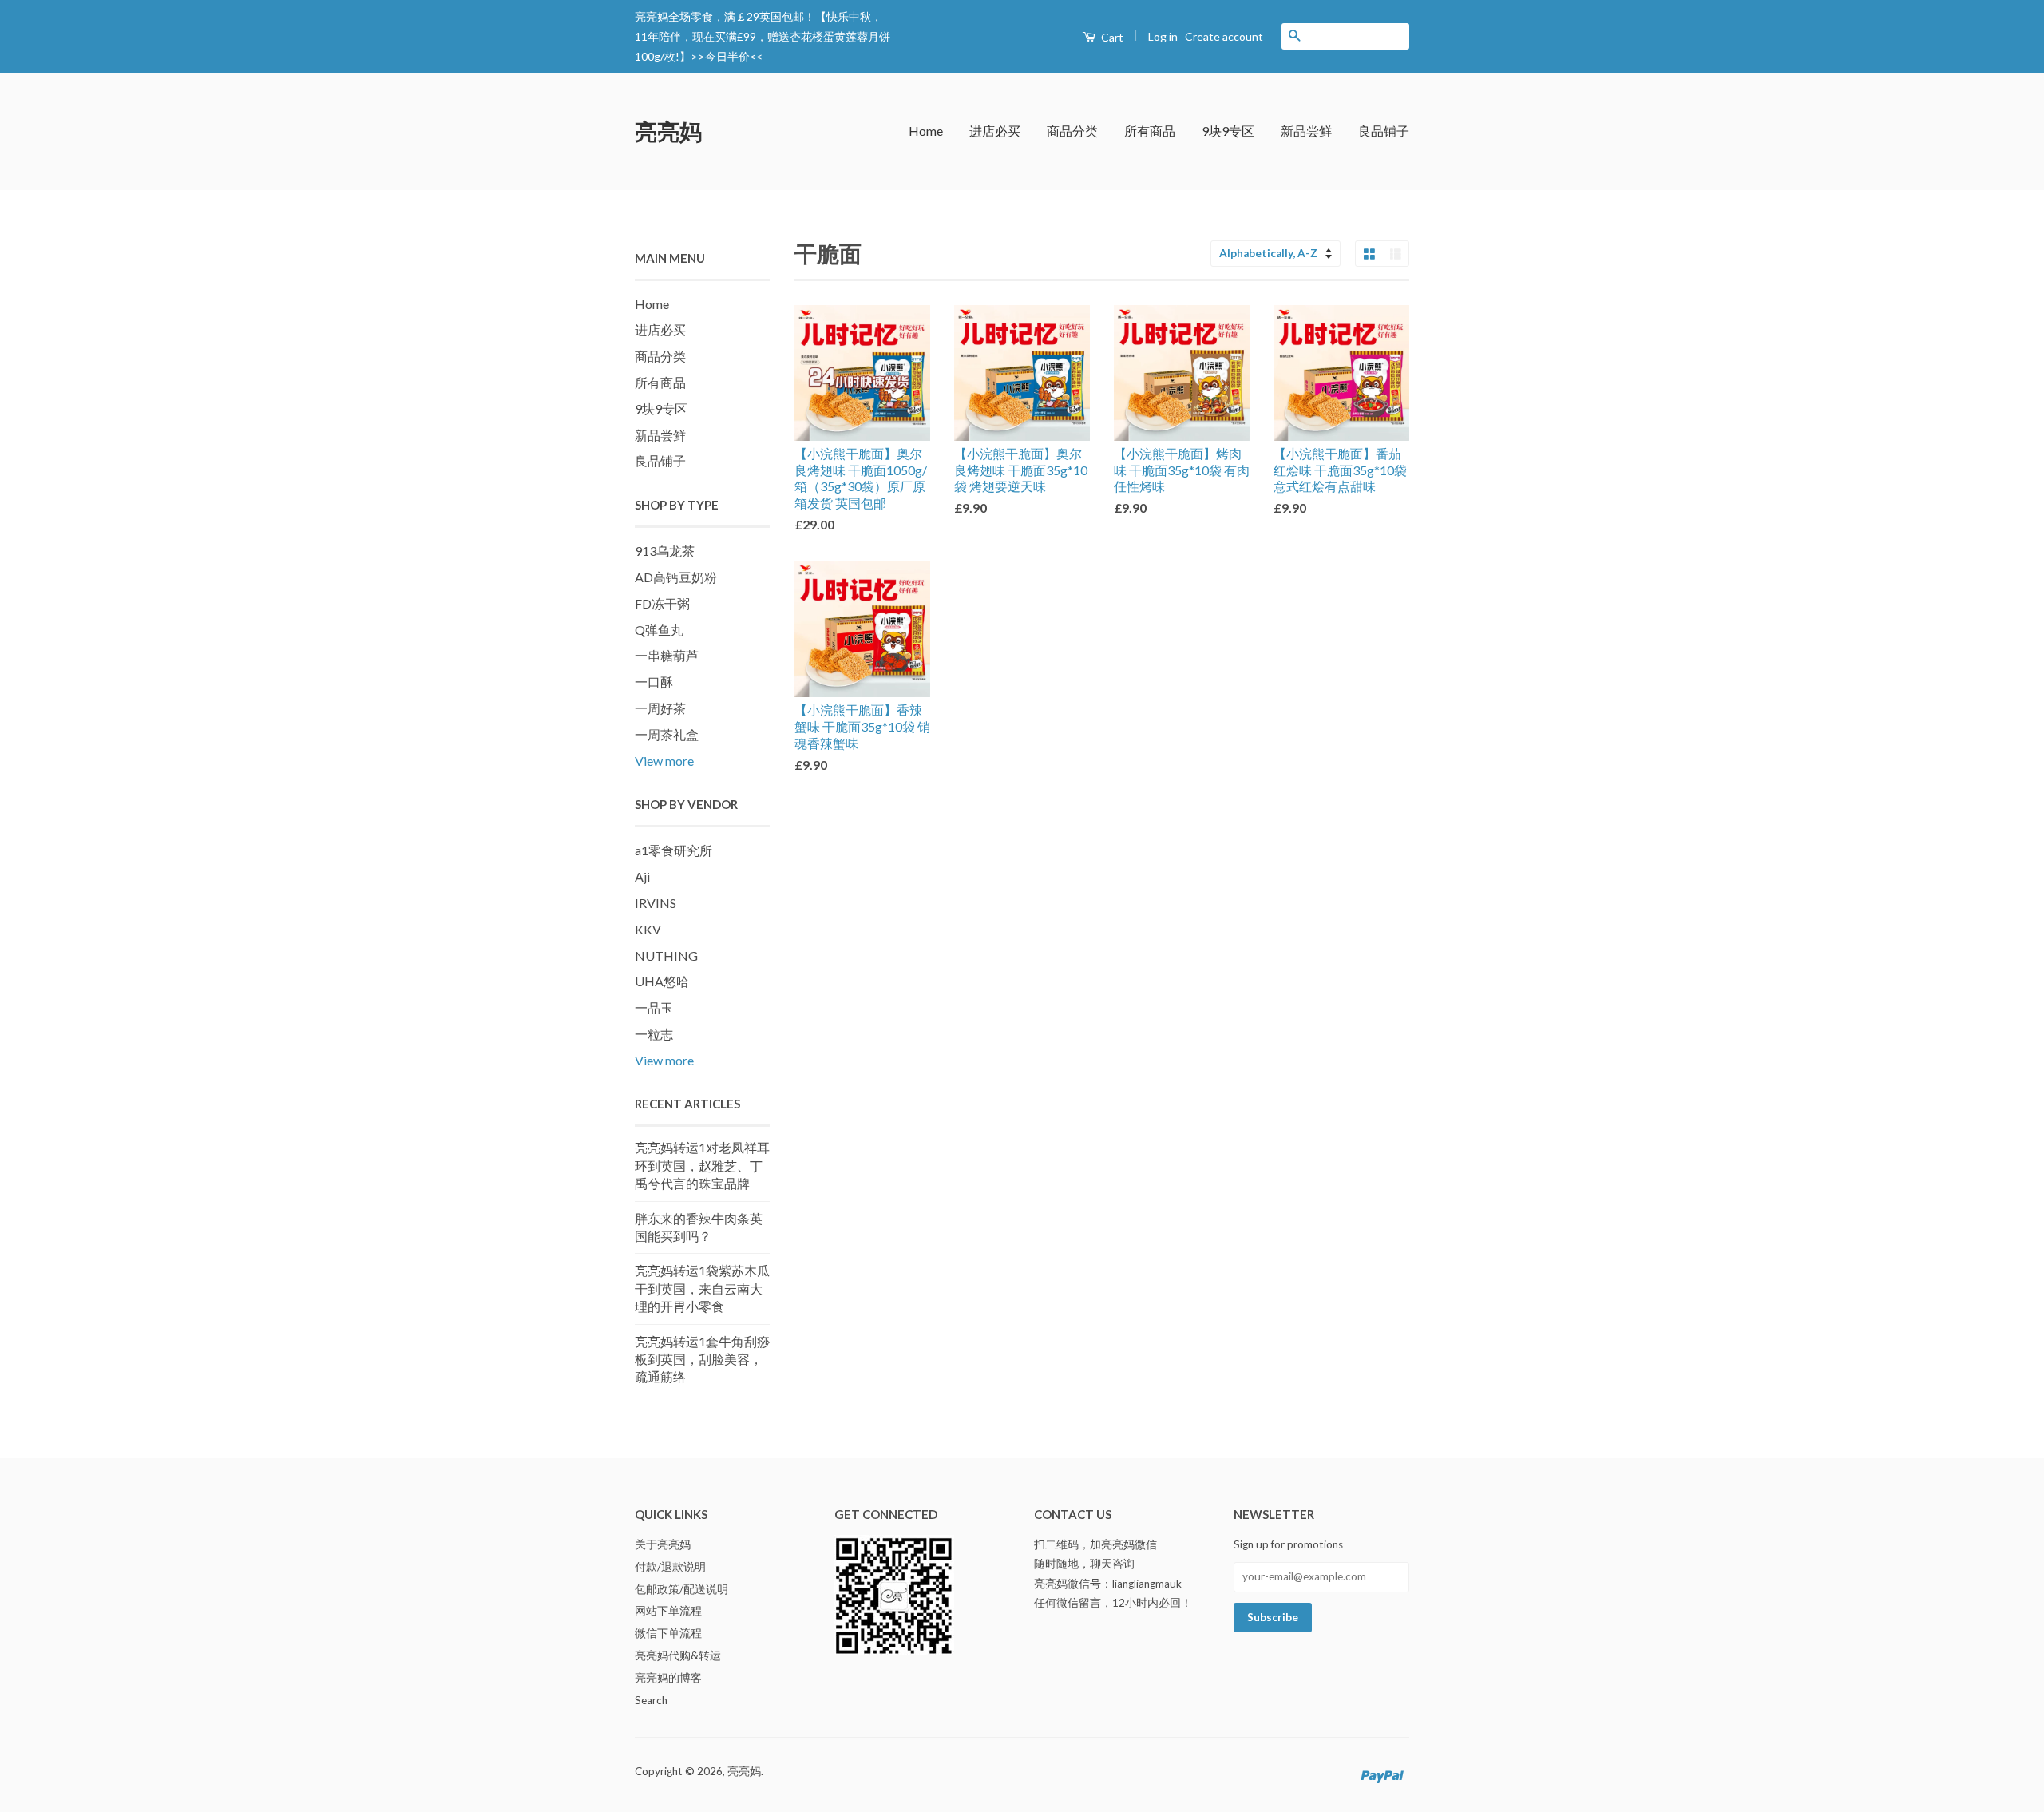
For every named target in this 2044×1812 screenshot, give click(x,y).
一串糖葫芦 (667, 655)
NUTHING (666, 956)
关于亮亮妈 (663, 1544)
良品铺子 (1384, 131)
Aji (642, 876)
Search (651, 1700)
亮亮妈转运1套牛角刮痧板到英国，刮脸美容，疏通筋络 (702, 1359)
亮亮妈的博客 (668, 1678)
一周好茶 (660, 708)
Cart (1111, 37)
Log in (1163, 36)
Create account (1224, 36)
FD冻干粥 (662, 603)
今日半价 (727, 56)
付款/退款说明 (670, 1567)
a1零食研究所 (673, 850)
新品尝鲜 (1306, 131)
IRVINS (656, 903)
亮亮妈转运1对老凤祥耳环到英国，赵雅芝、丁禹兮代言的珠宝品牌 (702, 1165)
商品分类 (1072, 131)
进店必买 (995, 131)
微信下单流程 (668, 1633)
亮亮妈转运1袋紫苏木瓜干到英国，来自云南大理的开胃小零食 (702, 1288)
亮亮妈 (668, 131)
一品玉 (654, 1007)
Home (926, 131)
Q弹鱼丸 (659, 630)
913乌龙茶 (665, 551)
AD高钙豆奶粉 (676, 577)
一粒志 (654, 1034)
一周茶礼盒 (667, 734)
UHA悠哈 (662, 981)
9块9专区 (1228, 131)
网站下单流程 (668, 1611)
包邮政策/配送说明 (681, 1589)
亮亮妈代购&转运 (678, 1655)
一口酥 (654, 682)
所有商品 (1150, 131)
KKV (648, 929)
